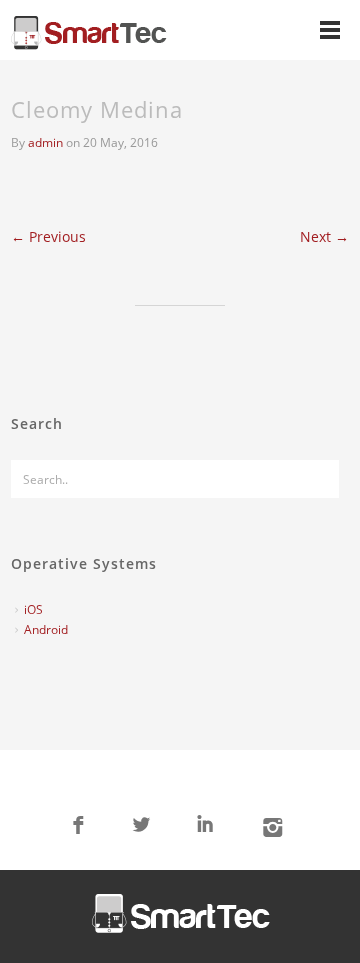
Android (46, 629)
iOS (33, 609)
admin (45, 142)
